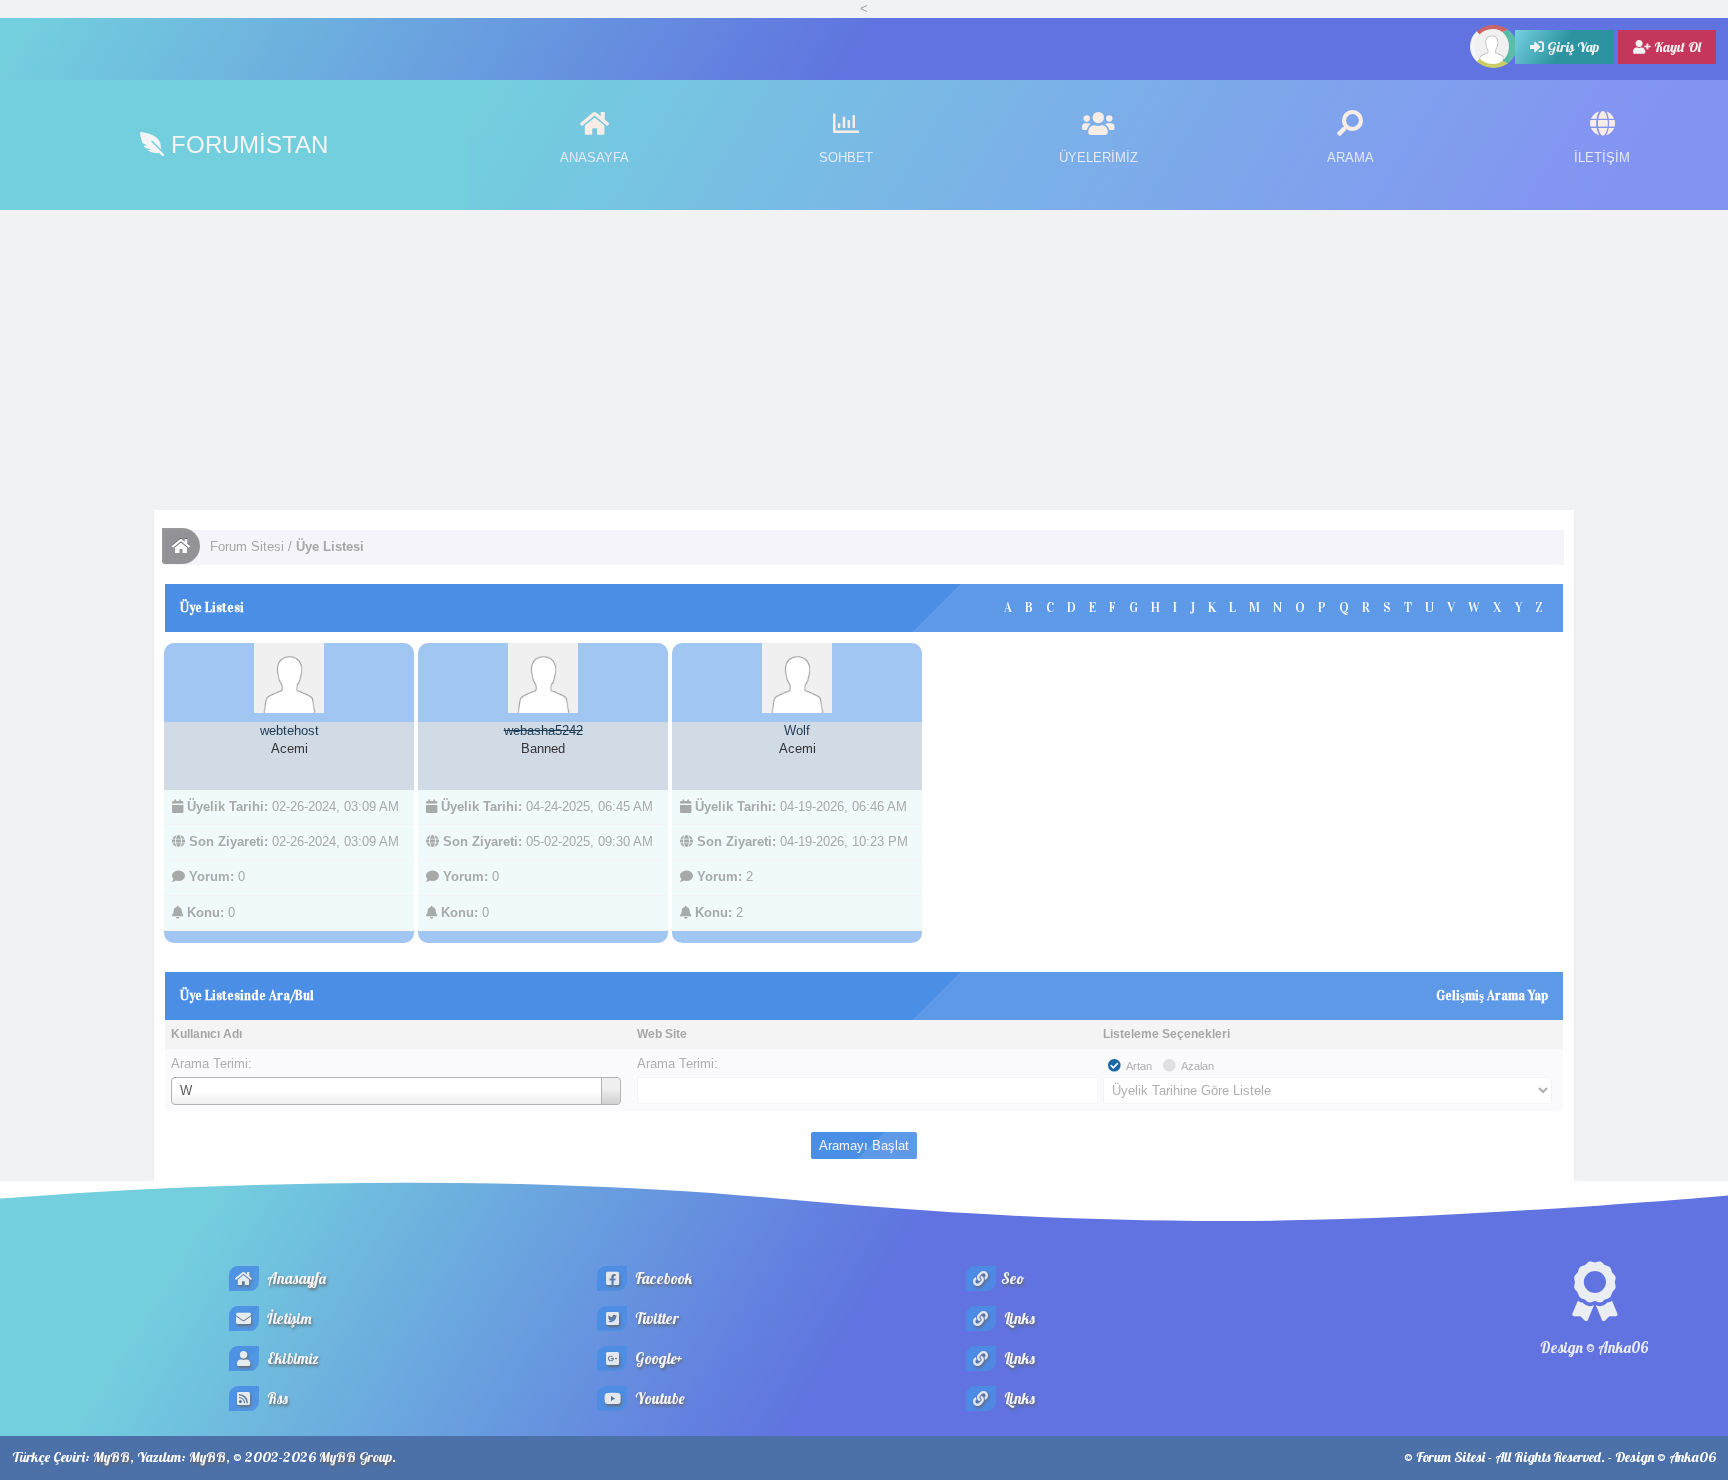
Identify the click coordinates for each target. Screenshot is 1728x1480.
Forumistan (246, 144)
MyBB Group (355, 1457)
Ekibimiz (291, 1358)
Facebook (662, 1278)
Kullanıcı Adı (206, 1034)
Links (1018, 1318)
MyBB (111, 1457)
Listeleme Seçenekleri (1166, 1034)
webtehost (289, 730)
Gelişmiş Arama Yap (1492, 996)
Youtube (658, 1398)
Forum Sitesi (247, 546)
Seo (1012, 1278)
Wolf (797, 730)
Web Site (662, 1034)
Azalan (1197, 1066)
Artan (1139, 1066)
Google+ (657, 1358)
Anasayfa (295, 1278)
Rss (276, 1398)
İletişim (288, 1318)
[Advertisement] (864, 360)
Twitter (655, 1318)
